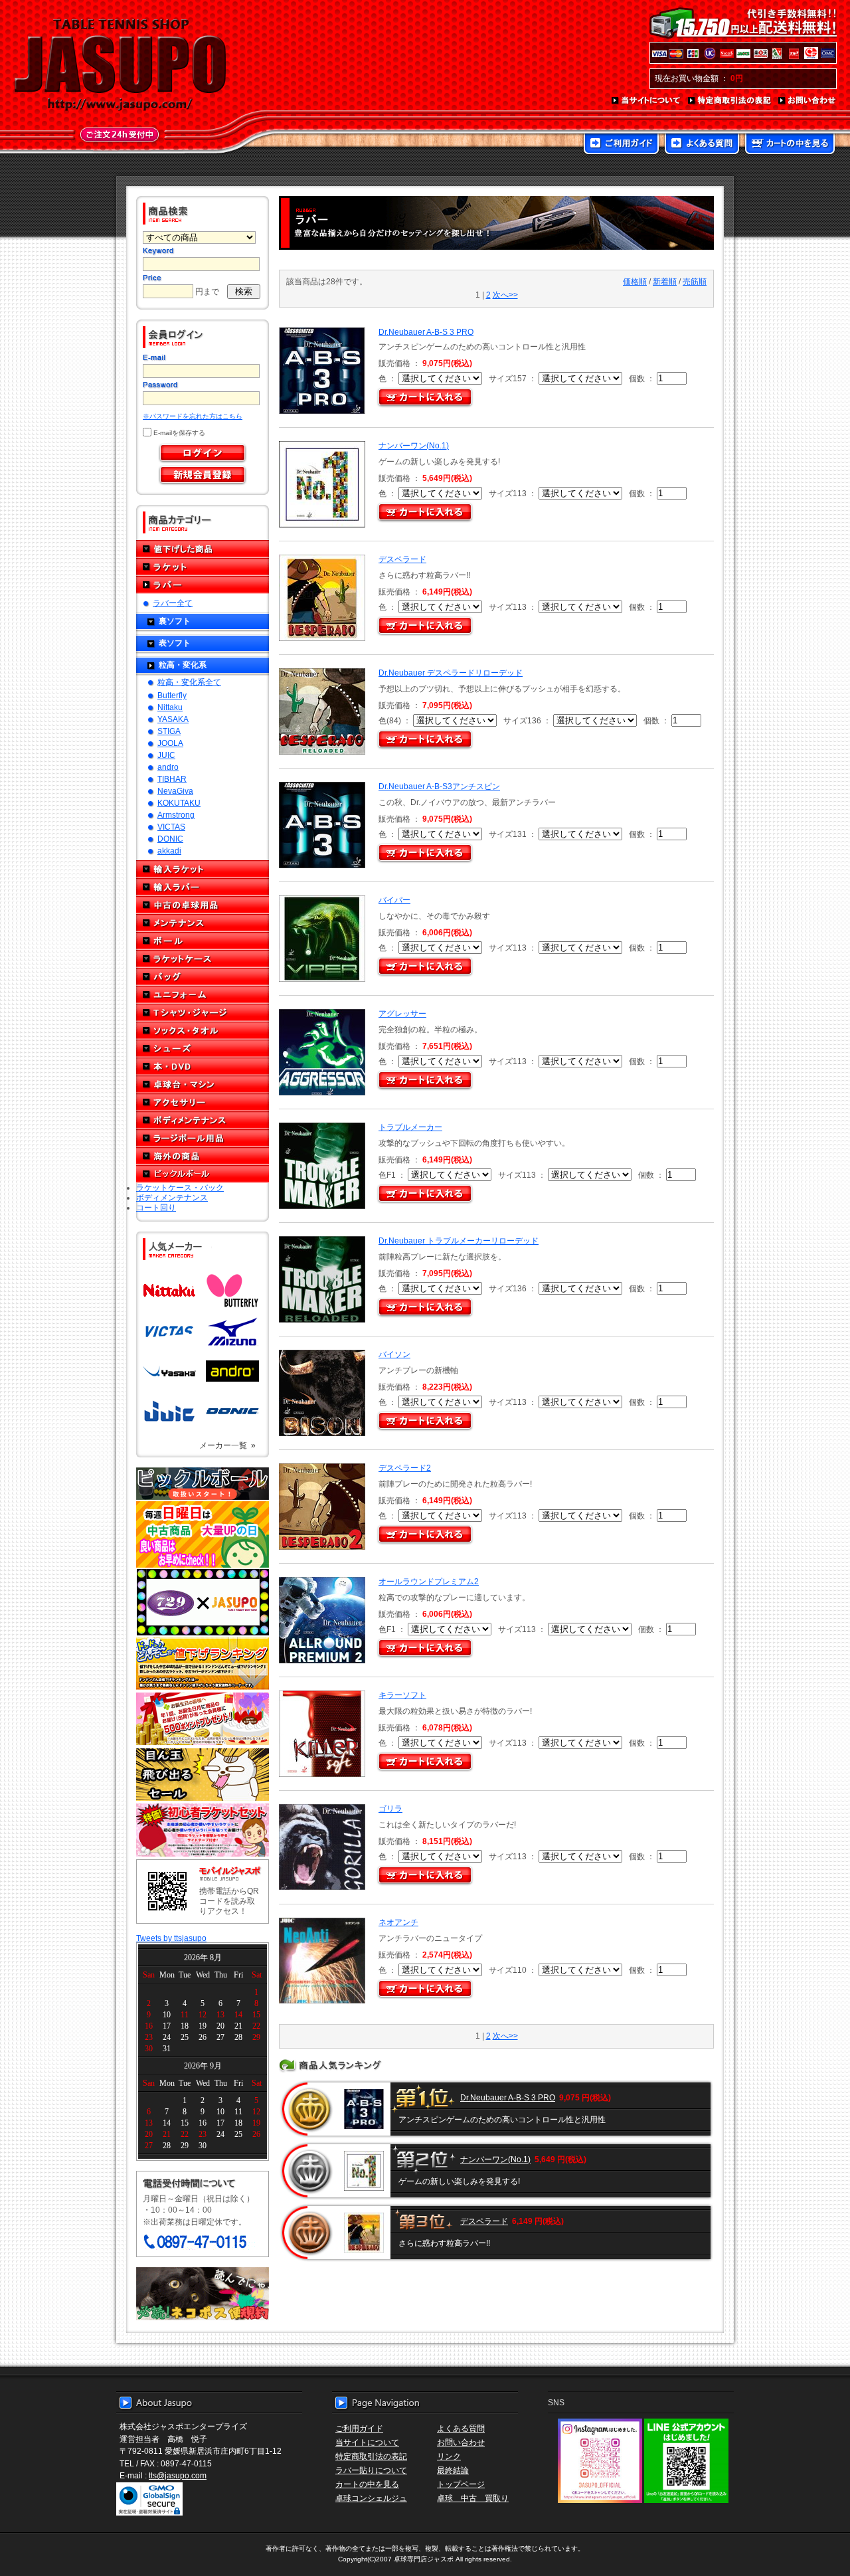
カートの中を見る (790, 145)
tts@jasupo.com (178, 2475)
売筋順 (695, 281)
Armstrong (176, 815)
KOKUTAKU (179, 803)
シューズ (203, 1049)
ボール (203, 941)
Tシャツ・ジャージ (203, 1013)
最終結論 (453, 2470)
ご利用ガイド (621, 145)
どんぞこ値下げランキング (203, 1663)
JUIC (166, 755)
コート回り (156, 1207)
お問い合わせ (807, 101)
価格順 (635, 281)
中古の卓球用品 (203, 905)
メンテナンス (203, 923)
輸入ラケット (203, 869)
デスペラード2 (405, 1468)
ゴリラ (390, 1808)
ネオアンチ (398, 1922)
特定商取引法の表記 (730, 101)
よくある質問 (702, 145)
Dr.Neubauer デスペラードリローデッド (451, 673)
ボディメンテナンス (203, 1120)
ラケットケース (203, 959)
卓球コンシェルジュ (371, 2498)
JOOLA (170, 743)
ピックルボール (203, 1174)
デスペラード (402, 559)
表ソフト (175, 643)
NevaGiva (175, 791)
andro (168, 767)
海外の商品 (203, 1156)
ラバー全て (173, 603)
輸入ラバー (203, 887)
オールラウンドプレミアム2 (429, 1581)
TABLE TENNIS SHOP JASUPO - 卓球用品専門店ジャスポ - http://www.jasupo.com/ (120, 65)
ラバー (203, 585)
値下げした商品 (203, 549)
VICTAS (171, 827)
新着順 (665, 281)
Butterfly (172, 695)
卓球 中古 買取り (473, 2498)
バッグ (203, 977)
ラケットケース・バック (180, 1187)
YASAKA (173, 719)
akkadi (169, 851)
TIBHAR (172, 779)
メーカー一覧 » (227, 1445)
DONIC (170, 839)
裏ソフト (175, 621)
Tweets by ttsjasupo (171, 1938)
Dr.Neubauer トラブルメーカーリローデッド (459, 1241)
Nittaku (170, 707)
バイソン (394, 1354)
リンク (449, 2456)
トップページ (461, 2484)
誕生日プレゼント (203, 1719)
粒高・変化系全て (189, 682)
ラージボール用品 (203, 1138)
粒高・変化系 (183, 665)
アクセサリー (203, 1102)
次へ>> (505, 295)
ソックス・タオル (203, 1031)
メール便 (203, 2294)
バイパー (394, 900)
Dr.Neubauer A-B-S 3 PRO (426, 332)
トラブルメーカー (410, 1127)
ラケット (203, 567)
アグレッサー (402, 1013)
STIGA (169, 731)
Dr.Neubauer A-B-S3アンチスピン (439, 786)
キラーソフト (402, 1695)
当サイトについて (646, 101)
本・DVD (203, 1066)
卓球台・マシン (203, 1084)
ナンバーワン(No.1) (414, 445)
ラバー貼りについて (371, 2470)
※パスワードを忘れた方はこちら (193, 416)
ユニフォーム (203, 995)
